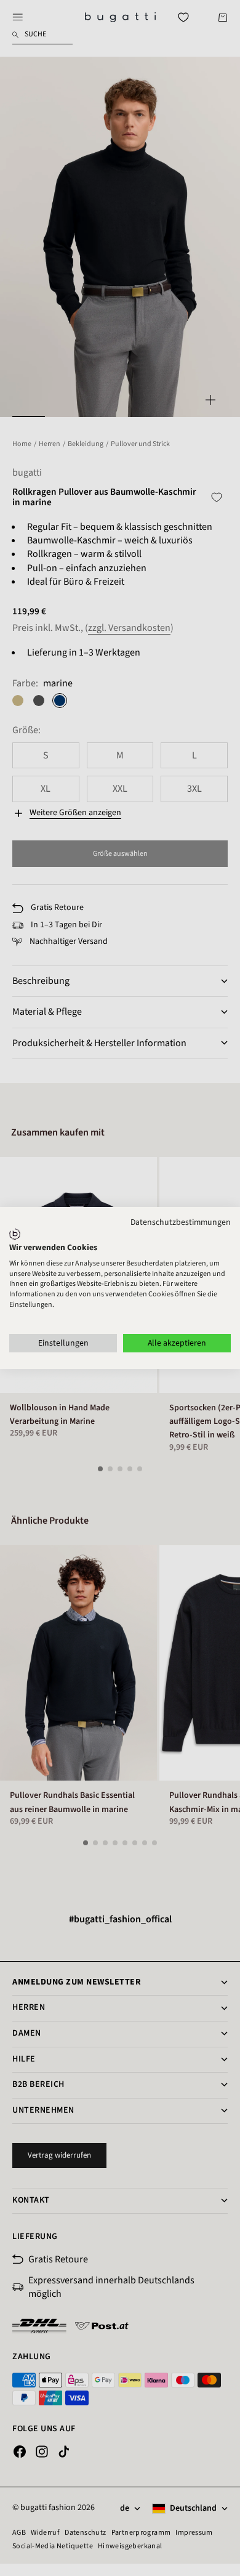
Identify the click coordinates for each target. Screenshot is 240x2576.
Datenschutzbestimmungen (181, 1222)
